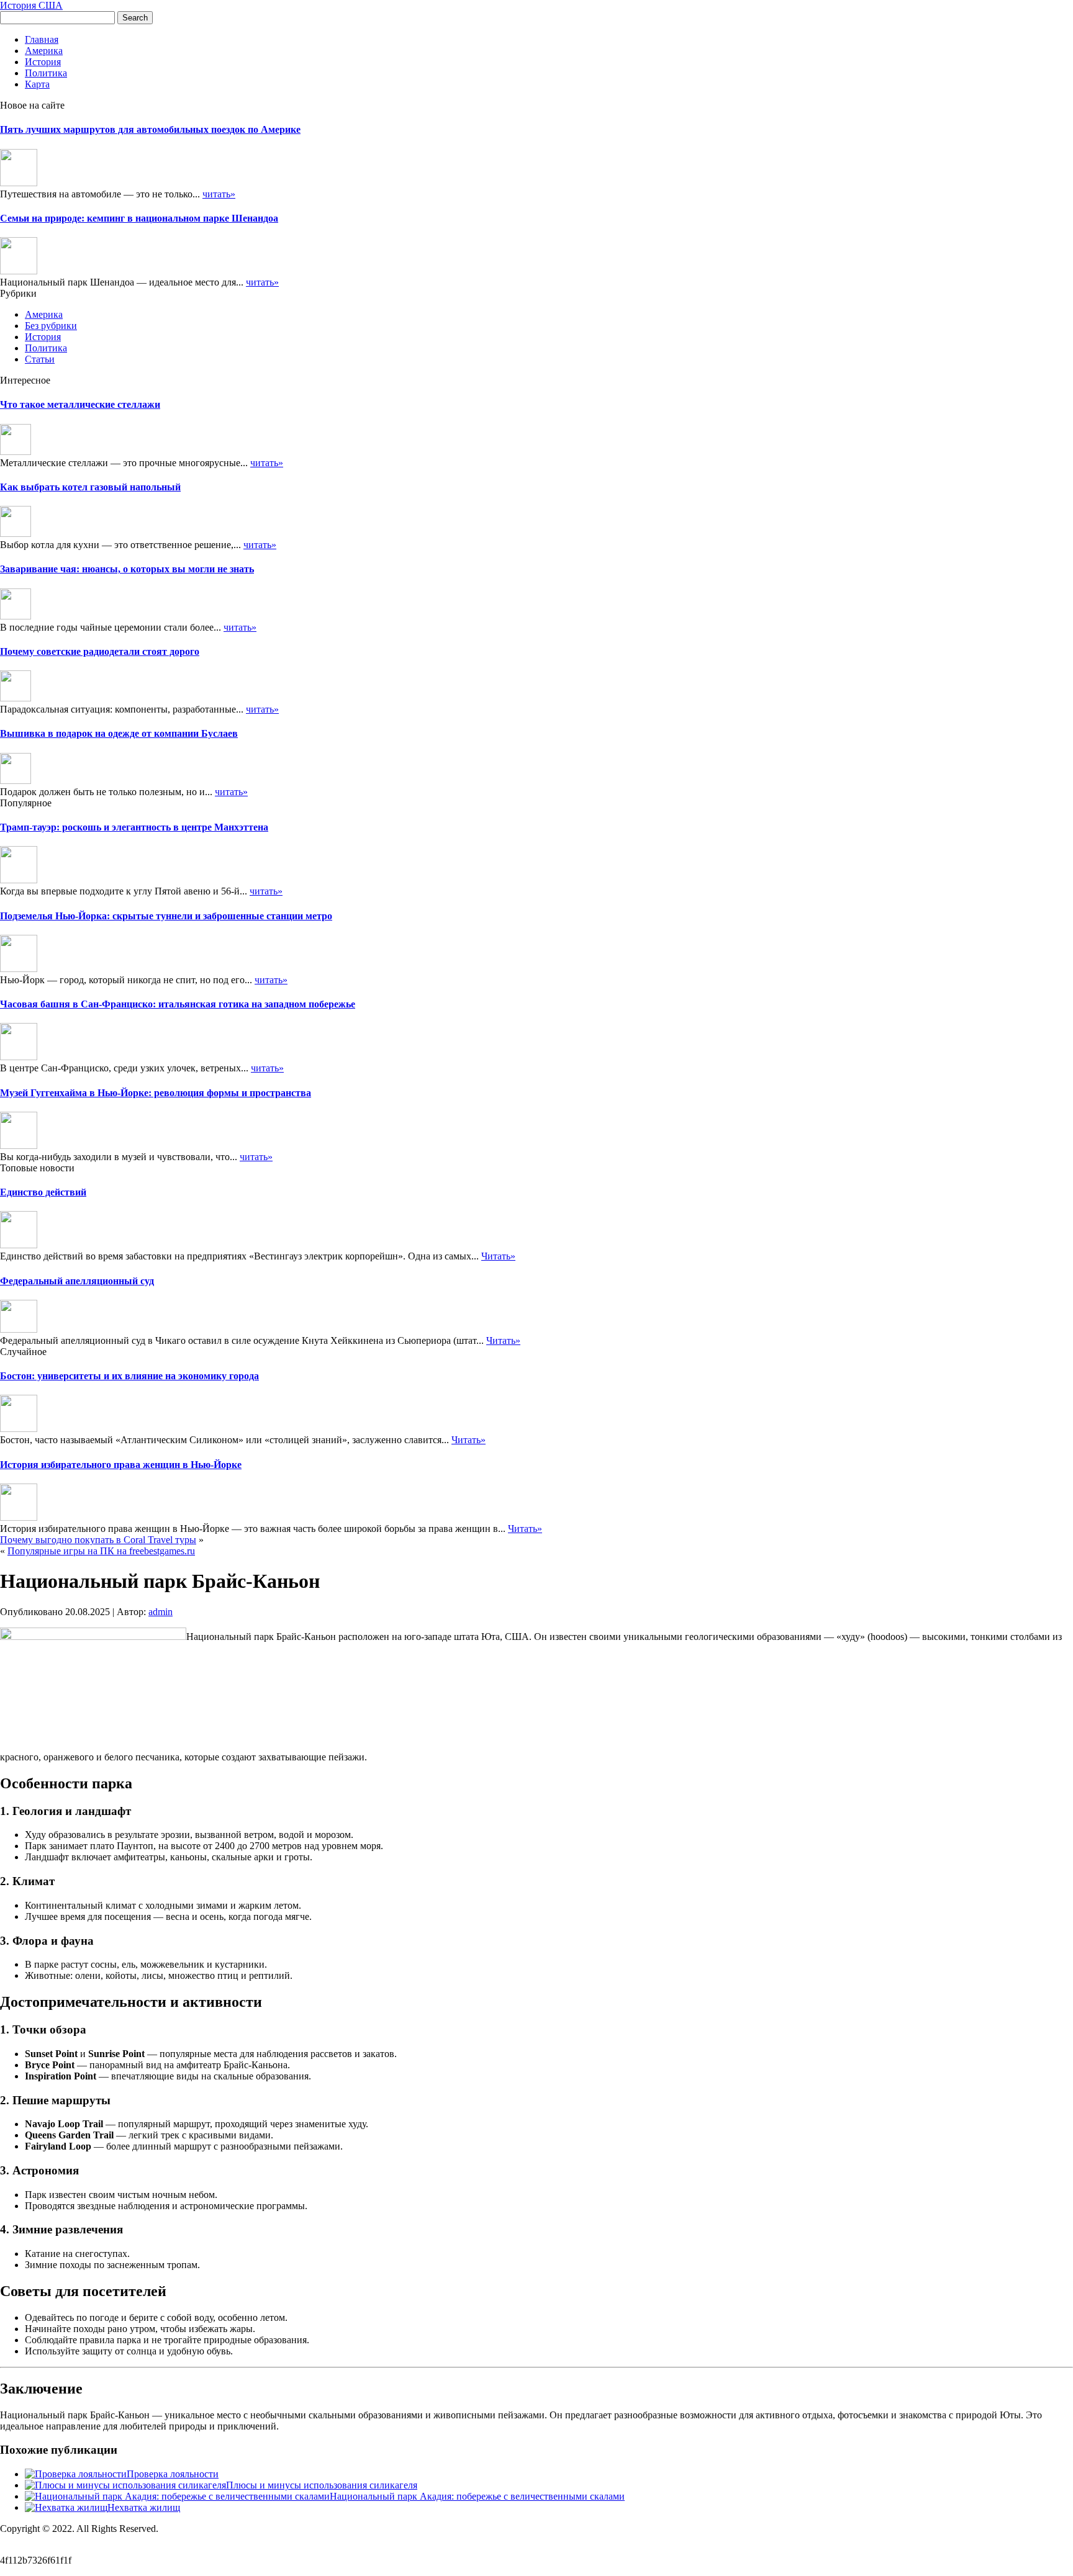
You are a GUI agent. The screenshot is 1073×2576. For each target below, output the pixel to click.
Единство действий (43, 1192)
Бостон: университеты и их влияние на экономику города (129, 1376)
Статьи (40, 359)
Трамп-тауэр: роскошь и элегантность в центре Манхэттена (134, 827)
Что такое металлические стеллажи (80, 404)
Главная (42, 39)
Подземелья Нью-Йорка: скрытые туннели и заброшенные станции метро (166, 916)
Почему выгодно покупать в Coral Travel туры (98, 1540)
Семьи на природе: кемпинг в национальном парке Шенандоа (139, 218)
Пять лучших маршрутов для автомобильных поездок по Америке (150, 129)
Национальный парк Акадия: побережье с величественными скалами (477, 2496)
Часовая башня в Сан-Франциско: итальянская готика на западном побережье (178, 1004)
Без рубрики (51, 326)
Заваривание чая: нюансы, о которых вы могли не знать (127, 569)
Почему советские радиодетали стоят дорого (100, 651)
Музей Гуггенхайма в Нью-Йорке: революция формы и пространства (156, 1093)
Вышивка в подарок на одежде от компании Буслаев (119, 733)
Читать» (498, 1256)
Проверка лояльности (173, 2474)
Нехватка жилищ (144, 2507)
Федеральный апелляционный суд (77, 1281)
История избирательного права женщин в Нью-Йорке (121, 1465)
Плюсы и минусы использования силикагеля (322, 2485)
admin (161, 1612)
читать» (219, 194)
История (43, 62)
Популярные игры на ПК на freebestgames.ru (101, 1551)
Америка (44, 51)
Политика (46, 73)
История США (31, 5)
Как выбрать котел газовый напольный (90, 487)
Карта (37, 84)
